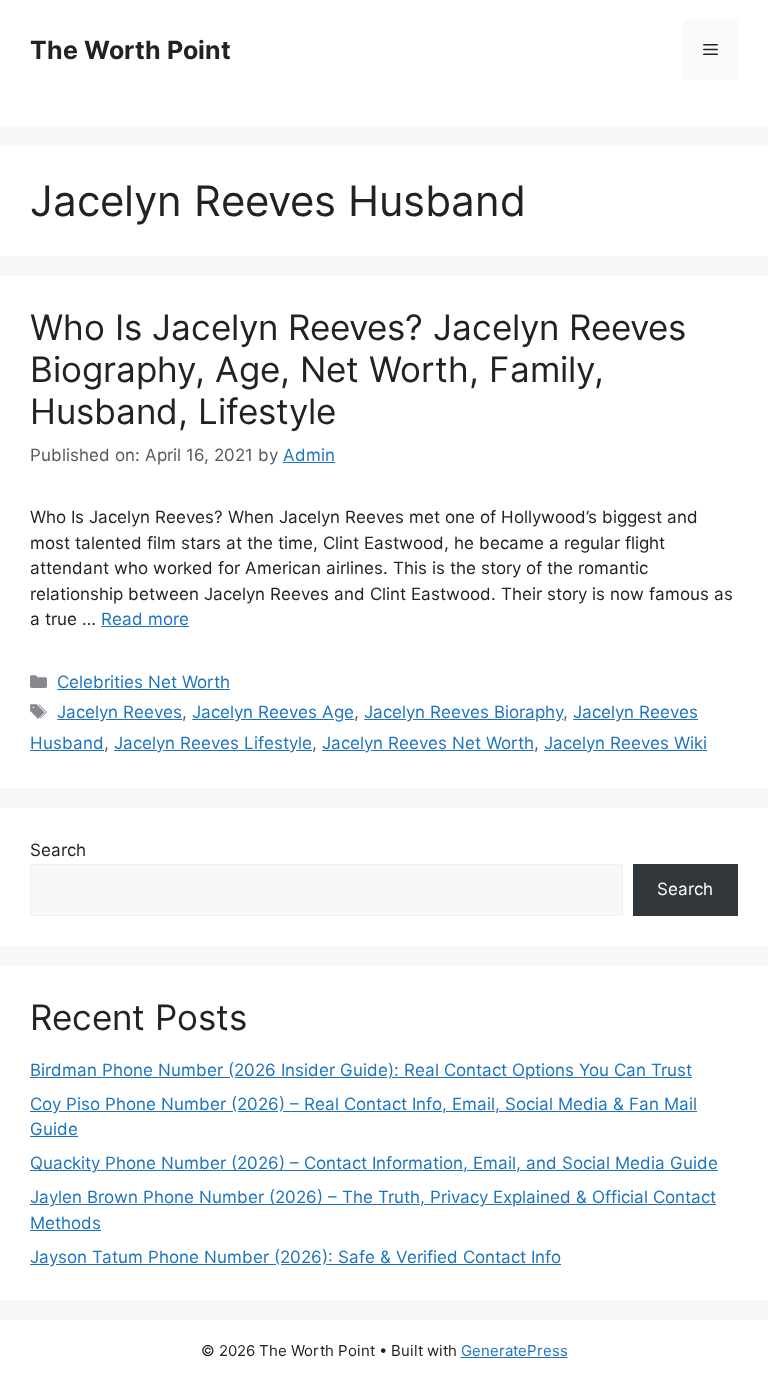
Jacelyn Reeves (119, 712)
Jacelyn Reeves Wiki (625, 743)
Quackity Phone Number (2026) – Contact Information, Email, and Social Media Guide (374, 1163)
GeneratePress (514, 1350)
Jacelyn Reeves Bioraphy (463, 712)
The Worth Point (130, 50)
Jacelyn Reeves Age (273, 712)
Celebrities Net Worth (143, 682)
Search (58, 850)
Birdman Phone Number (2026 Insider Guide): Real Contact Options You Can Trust (361, 1070)
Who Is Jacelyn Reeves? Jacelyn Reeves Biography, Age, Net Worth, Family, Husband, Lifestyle (358, 369)
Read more (145, 619)
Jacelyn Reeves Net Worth (428, 743)
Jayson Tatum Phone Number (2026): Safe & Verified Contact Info (295, 1257)
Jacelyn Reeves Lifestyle (213, 743)
